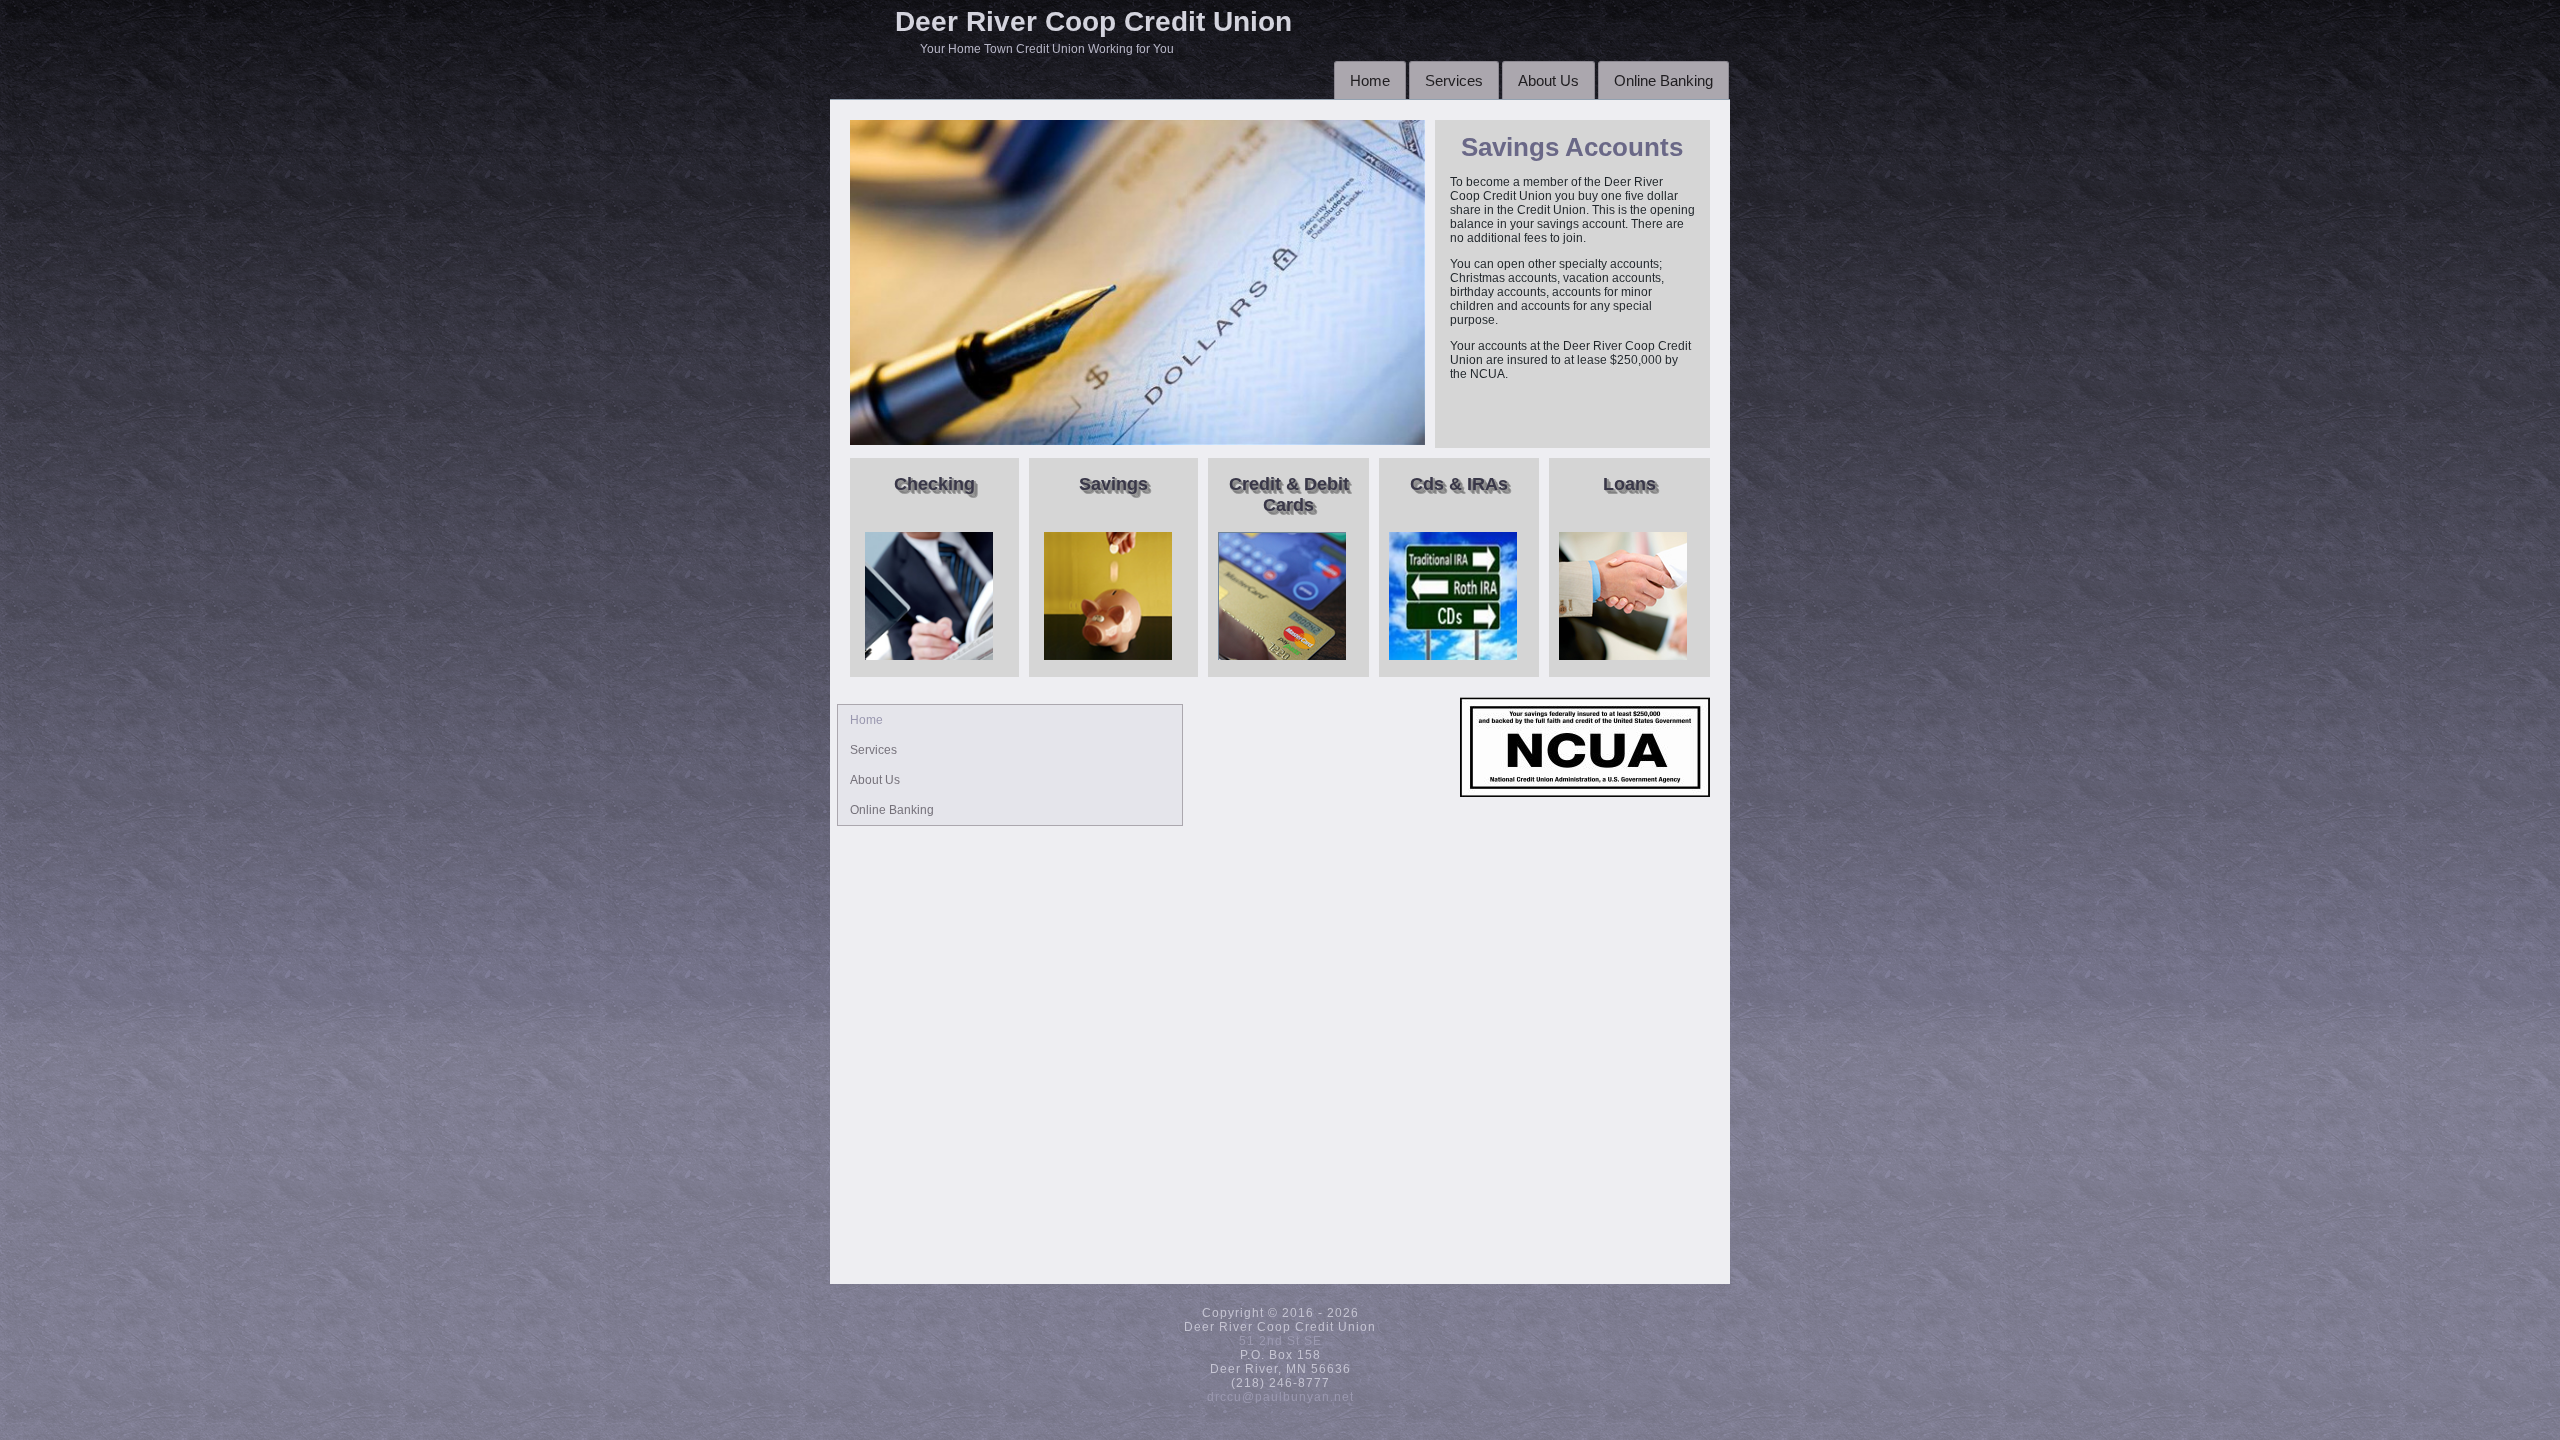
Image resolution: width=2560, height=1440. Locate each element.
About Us (1548, 80)
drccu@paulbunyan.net (1280, 1397)
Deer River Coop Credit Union (1093, 21)
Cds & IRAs (1459, 484)
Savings (1113, 484)
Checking (934, 484)
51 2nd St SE (1280, 1341)
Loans (1629, 484)
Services (1454, 80)
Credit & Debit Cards (1289, 494)
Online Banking (1663, 80)
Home (1370, 80)
